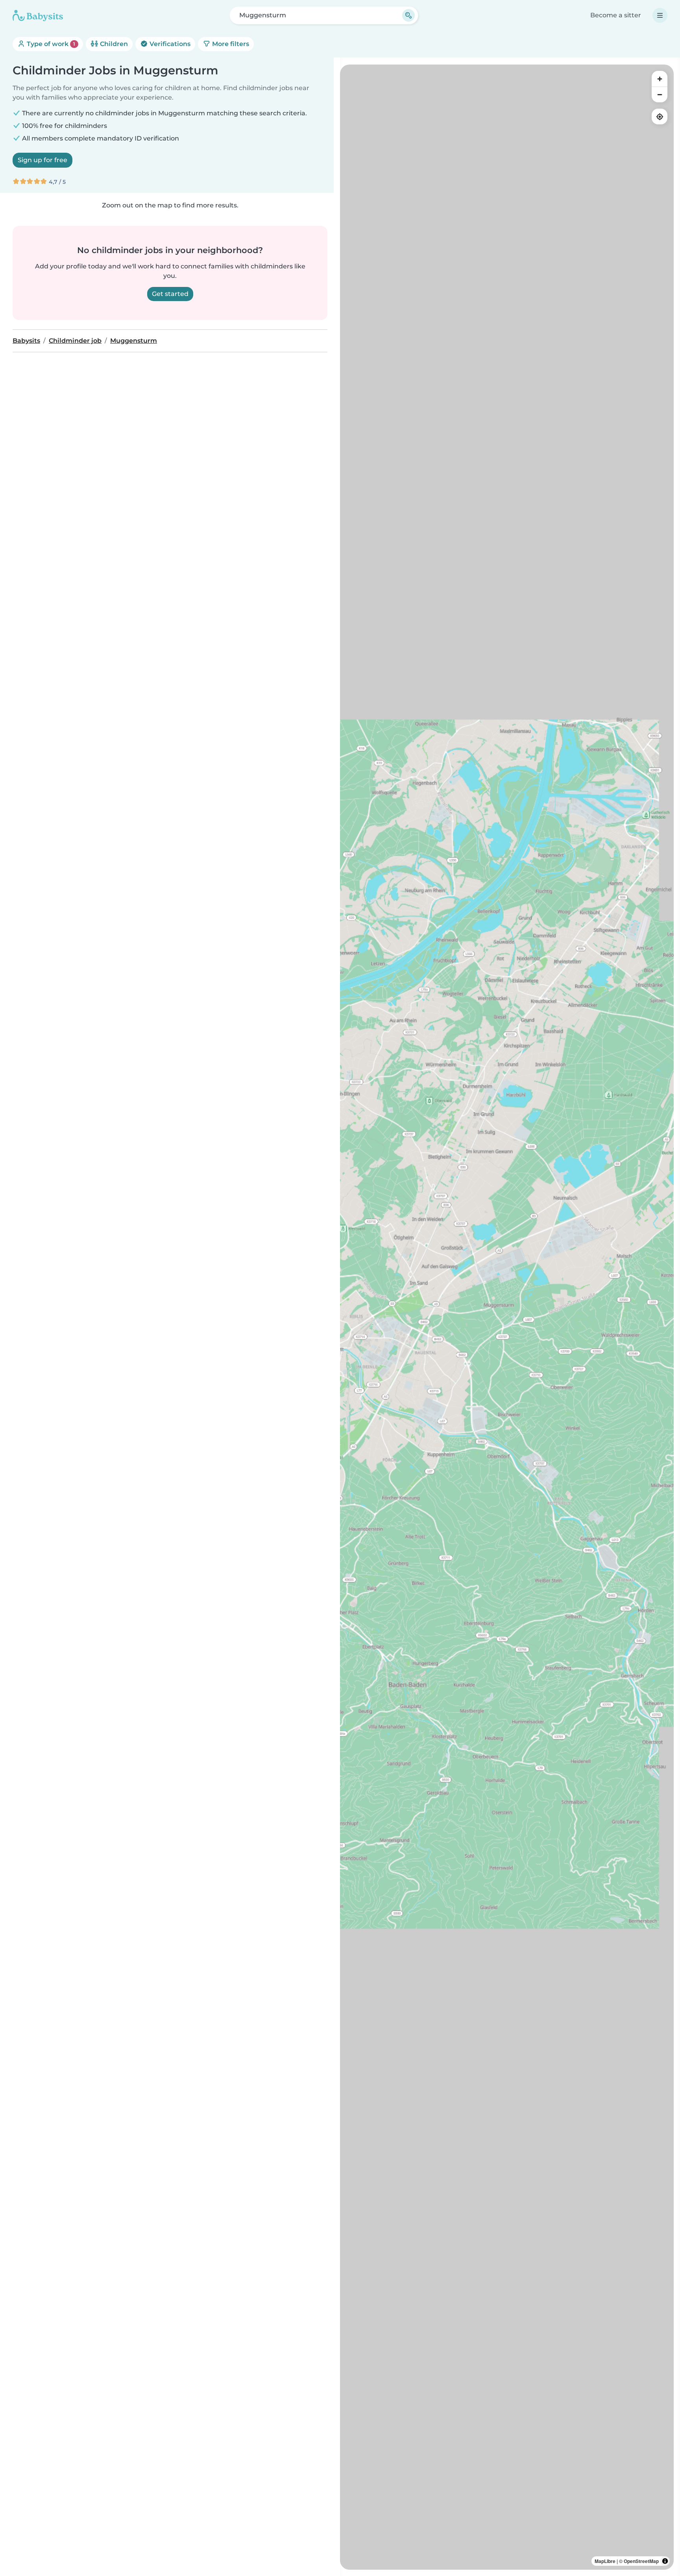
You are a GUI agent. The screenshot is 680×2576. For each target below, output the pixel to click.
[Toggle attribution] (665, 2561)
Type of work (50, 44)
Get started (170, 294)
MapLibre (605, 2561)
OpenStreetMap (641, 2561)
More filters (230, 44)
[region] (507, 1317)
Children (113, 44)
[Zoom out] (660, 94)
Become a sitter (616, 15)
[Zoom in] (660, 79)
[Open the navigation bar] (660, 15)
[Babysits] (38, 15)
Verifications (169, 44)
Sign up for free (42, 160)
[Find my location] (660, 117)
